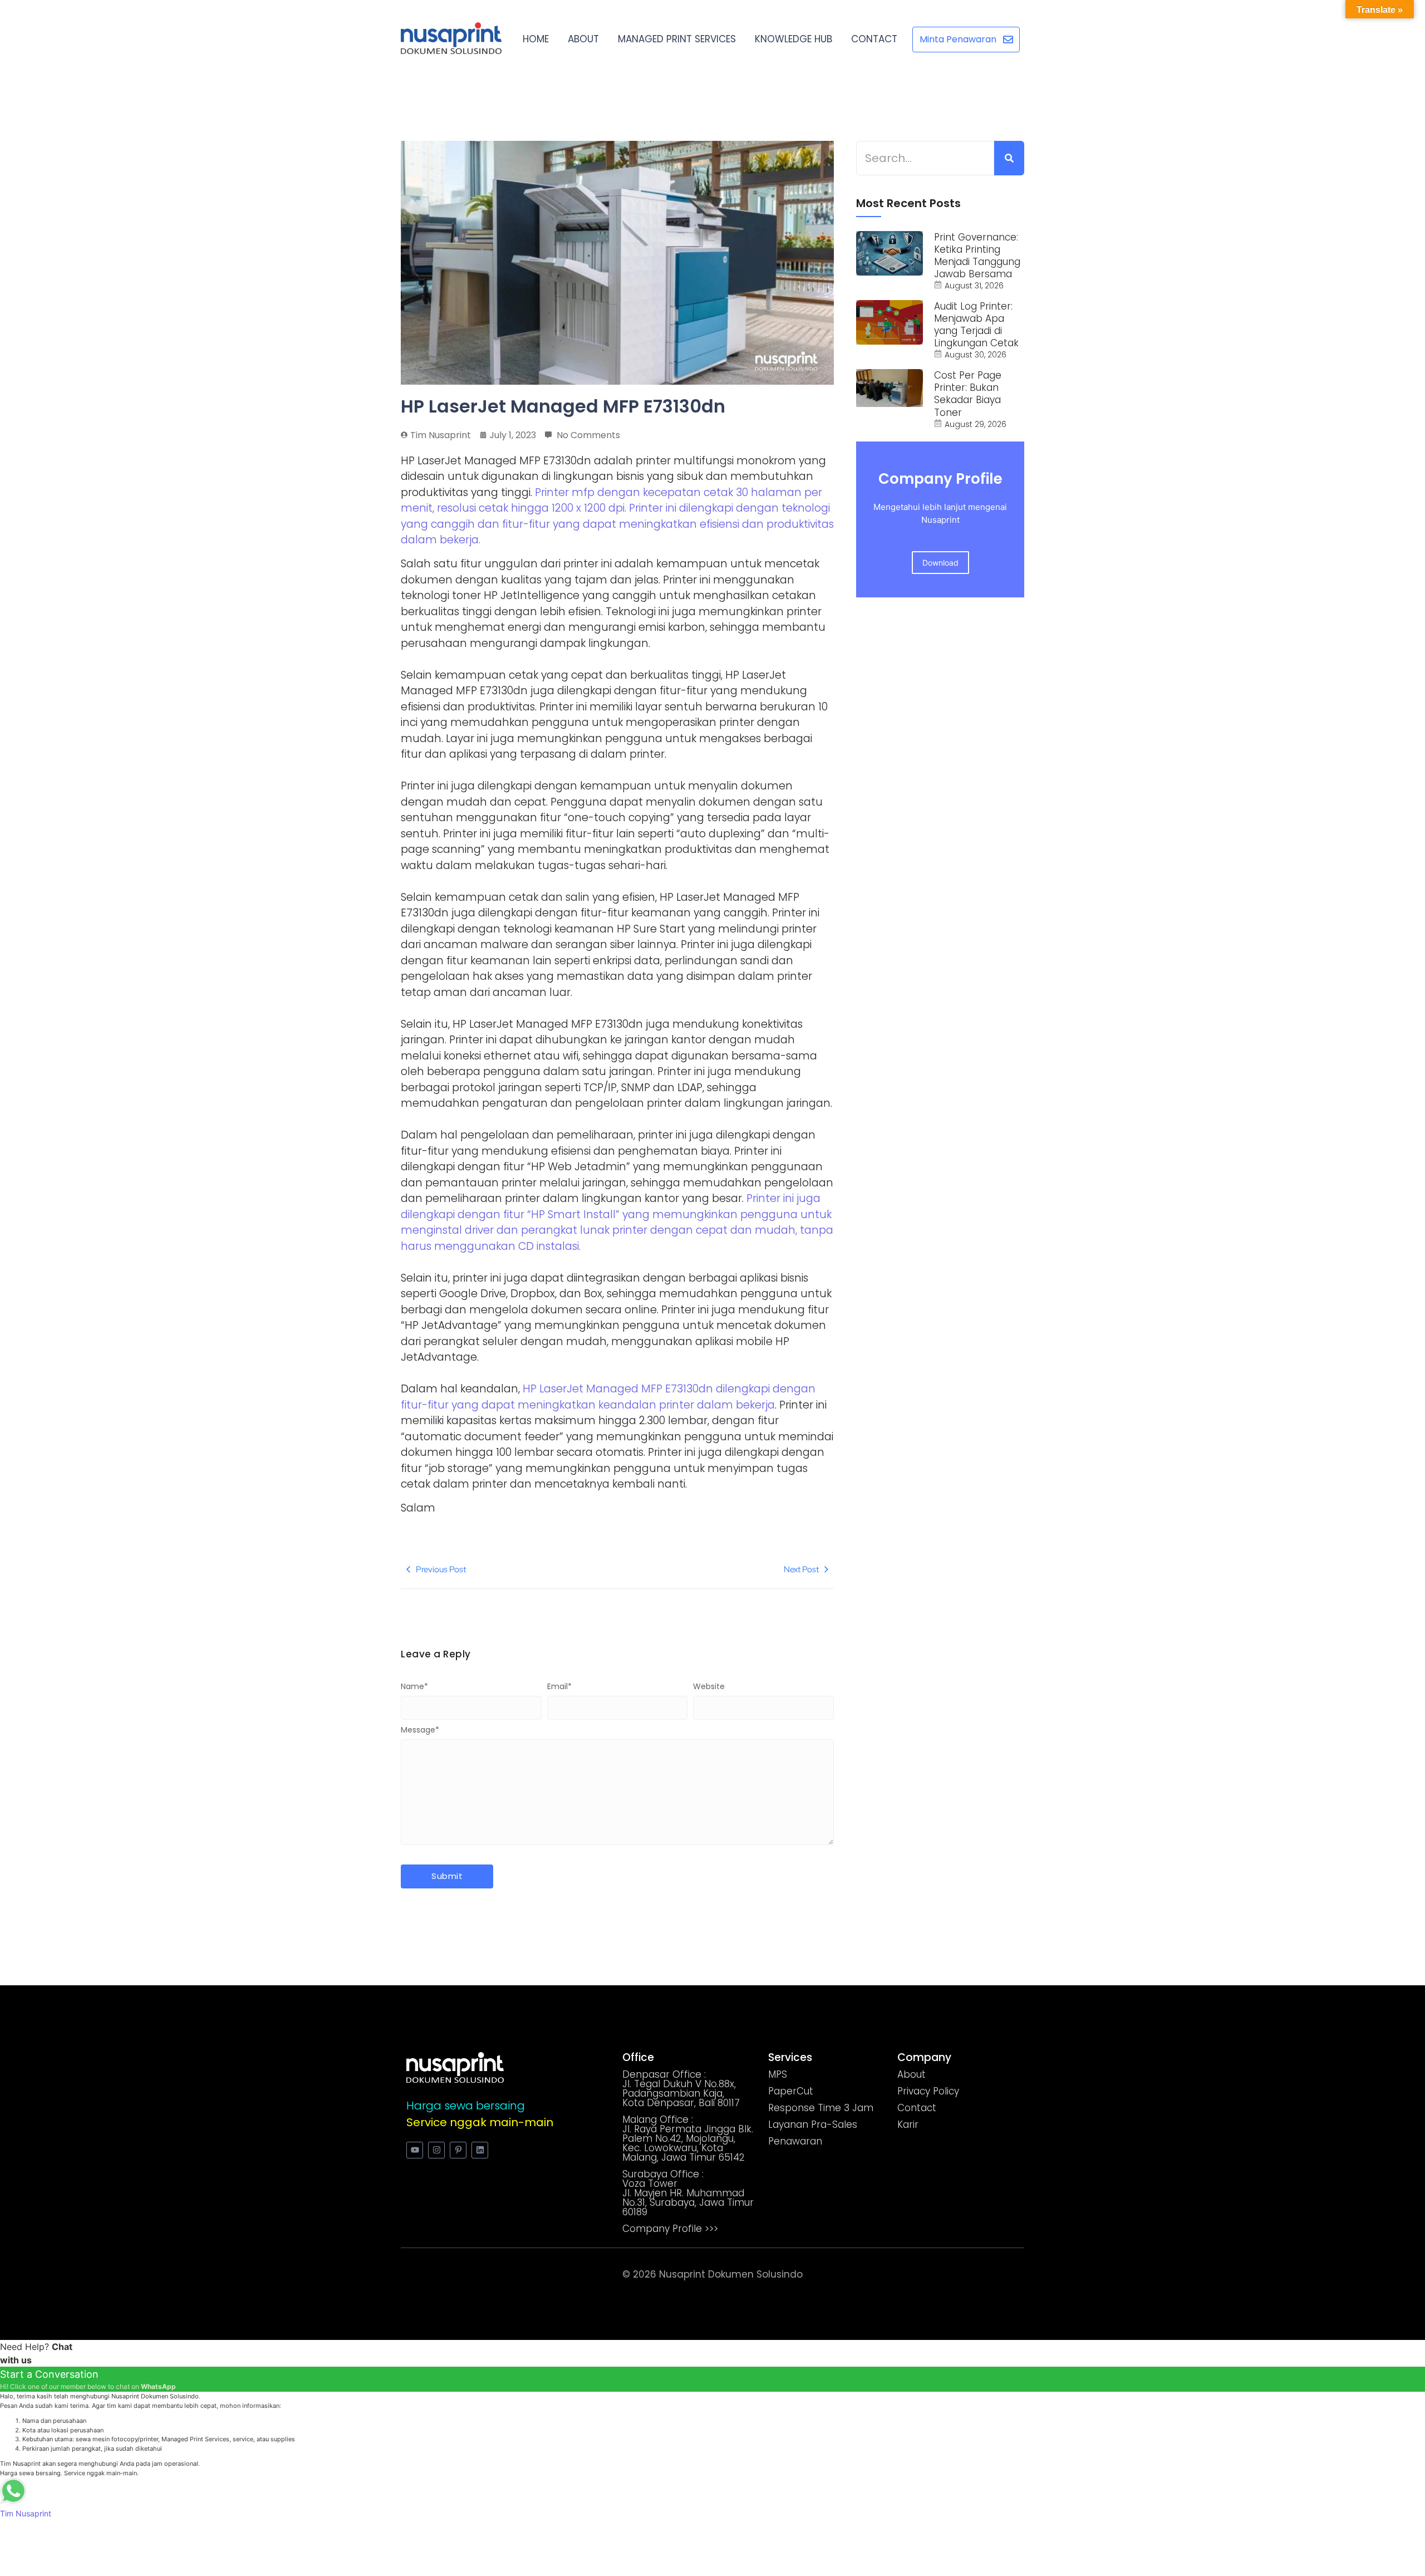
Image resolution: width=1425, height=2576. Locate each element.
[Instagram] (436, 2150)
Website (709, 1686)
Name (414, 1686)
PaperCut (791, 2091)
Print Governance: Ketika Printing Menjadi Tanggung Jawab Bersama (977, 256)
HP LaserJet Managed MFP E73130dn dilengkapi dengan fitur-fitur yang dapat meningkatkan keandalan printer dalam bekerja (608, 1397)
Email (559, 1686)
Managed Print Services (677, 39)
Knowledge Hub (793, 39)
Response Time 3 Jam (821, 2108)
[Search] (1009, 158)
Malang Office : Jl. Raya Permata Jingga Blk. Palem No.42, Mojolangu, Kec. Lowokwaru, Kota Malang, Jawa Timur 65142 (688, 2138)
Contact (874, 39)
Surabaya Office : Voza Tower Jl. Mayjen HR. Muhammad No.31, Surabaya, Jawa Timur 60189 (688, 2193)
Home (536, 39)
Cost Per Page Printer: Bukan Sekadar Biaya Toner (968, 394)
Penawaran (795, 2141)
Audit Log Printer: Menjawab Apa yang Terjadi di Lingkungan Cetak (976, 325)
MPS (778, 2074)
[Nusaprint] (451, 38)
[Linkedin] (480, 2150)
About (583, 39)
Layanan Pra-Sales (813, 2124)
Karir (908, 2124)
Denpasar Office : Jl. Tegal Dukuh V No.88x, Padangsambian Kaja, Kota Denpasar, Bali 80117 (681, 2089)
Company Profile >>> (670, 2229)
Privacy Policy (928, 2091)
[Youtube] (415, 2150)
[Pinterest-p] (458, 2150)
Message (420, 1730)
